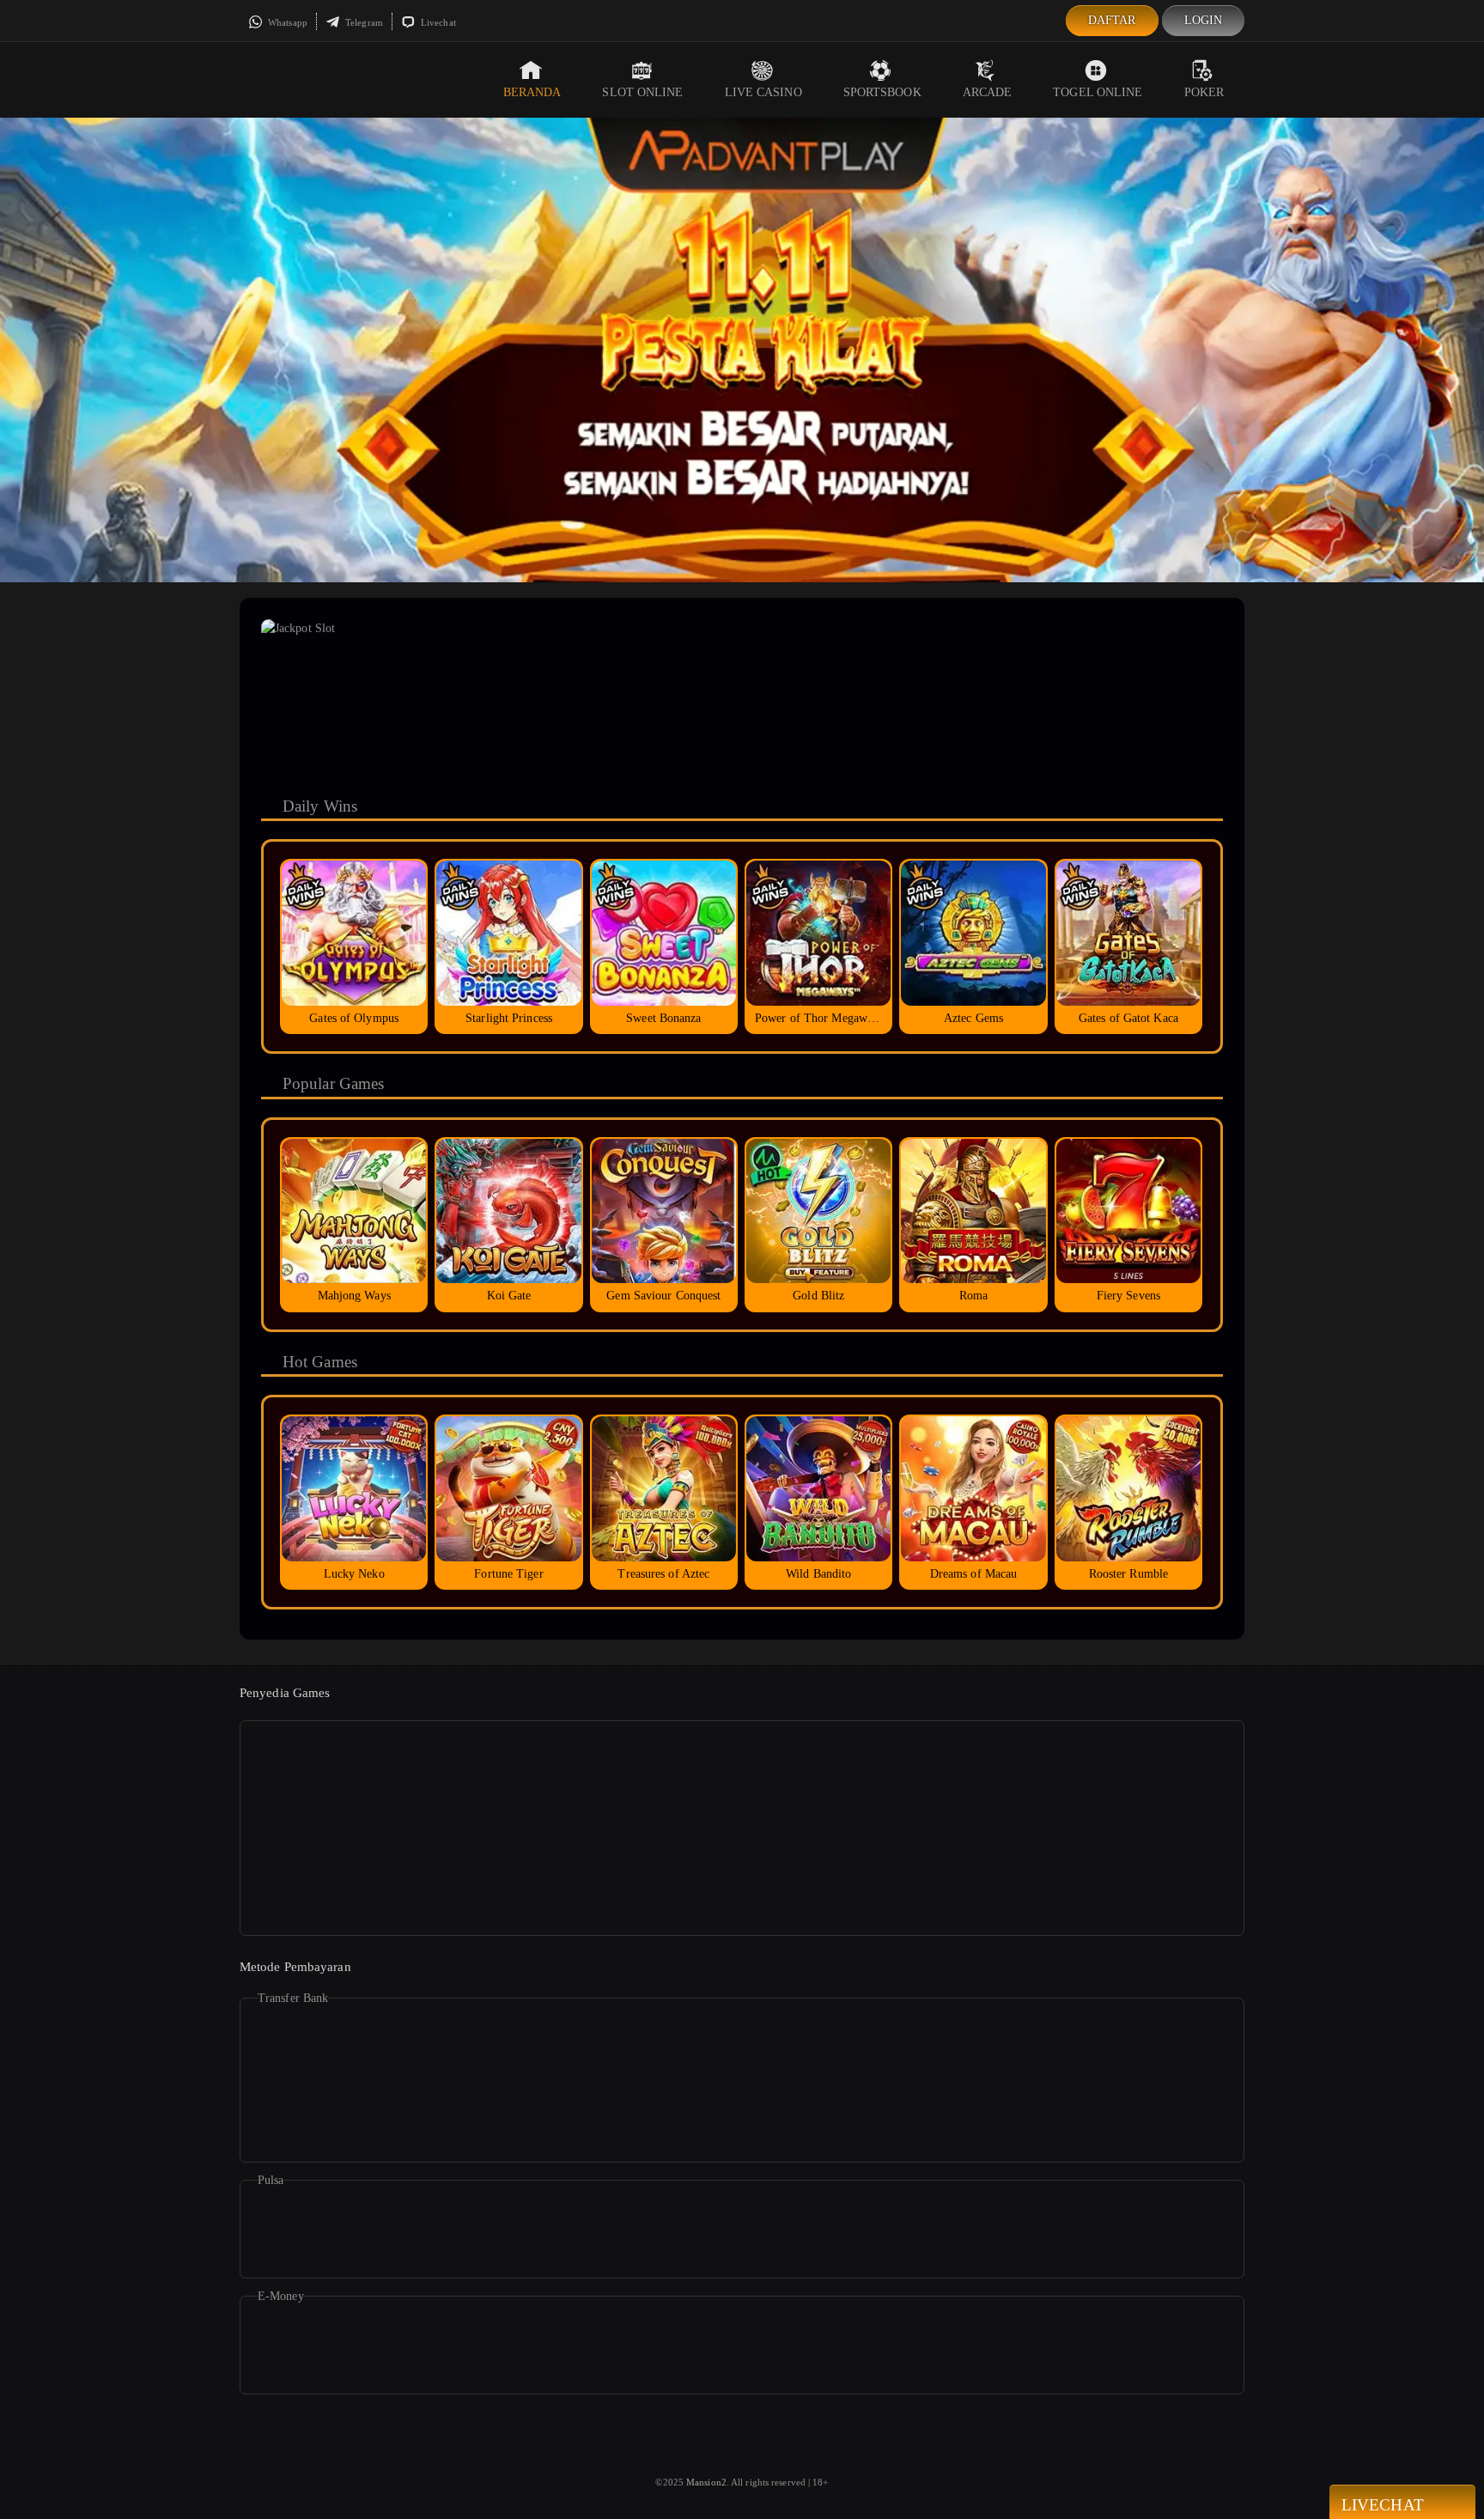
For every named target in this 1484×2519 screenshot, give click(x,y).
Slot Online (642, 92)
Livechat (437, 22)
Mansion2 (706, 2482)
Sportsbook (882, 92)
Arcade (988, 92)
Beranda (532, 92)
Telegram (363, 22)
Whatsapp (286, 22)
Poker (1204, 92)
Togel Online (1098, 92)
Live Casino (763, 92)
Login (1204, 20)
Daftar (1112, 20)
